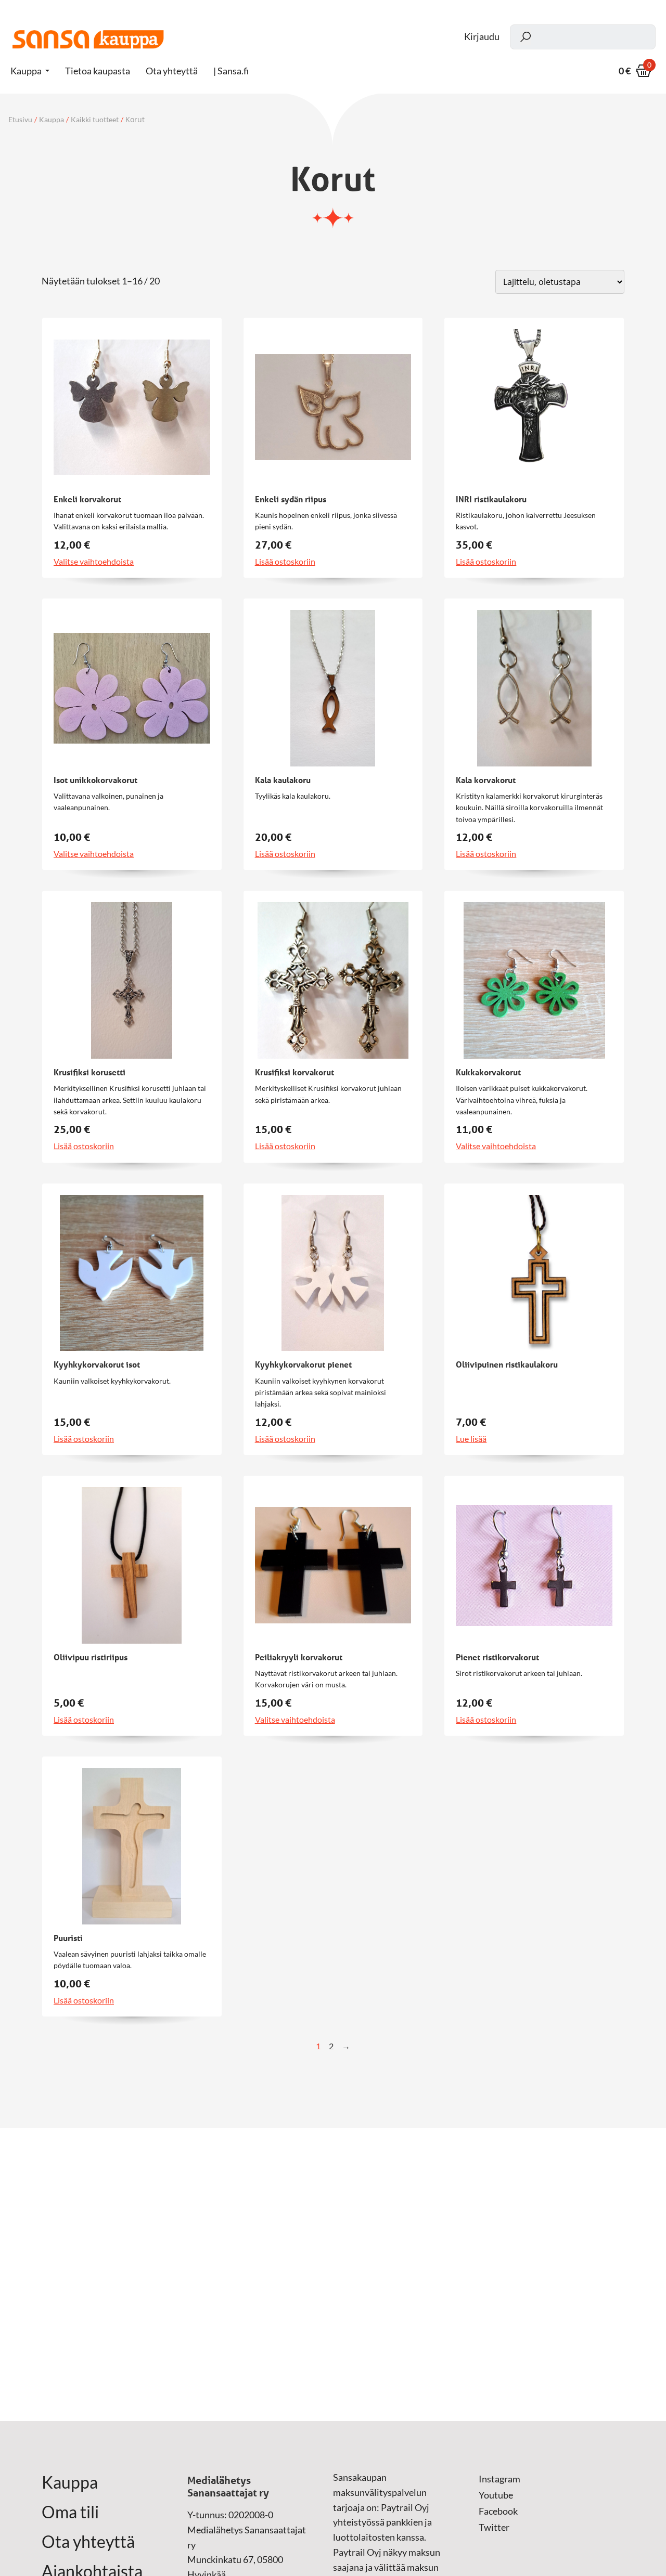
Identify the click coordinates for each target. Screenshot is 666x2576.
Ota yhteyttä (88, 2542)
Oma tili (70, 2512)
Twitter (494, 2527)
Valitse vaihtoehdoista (94, 562)
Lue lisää (471, 1439)
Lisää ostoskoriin (285, 562)
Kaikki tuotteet (95, 120)
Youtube (496, 2495)
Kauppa (26, 71)
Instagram (499, 2479)
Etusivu (20, 120)
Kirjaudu (482, 37)
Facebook (498, 2511)
